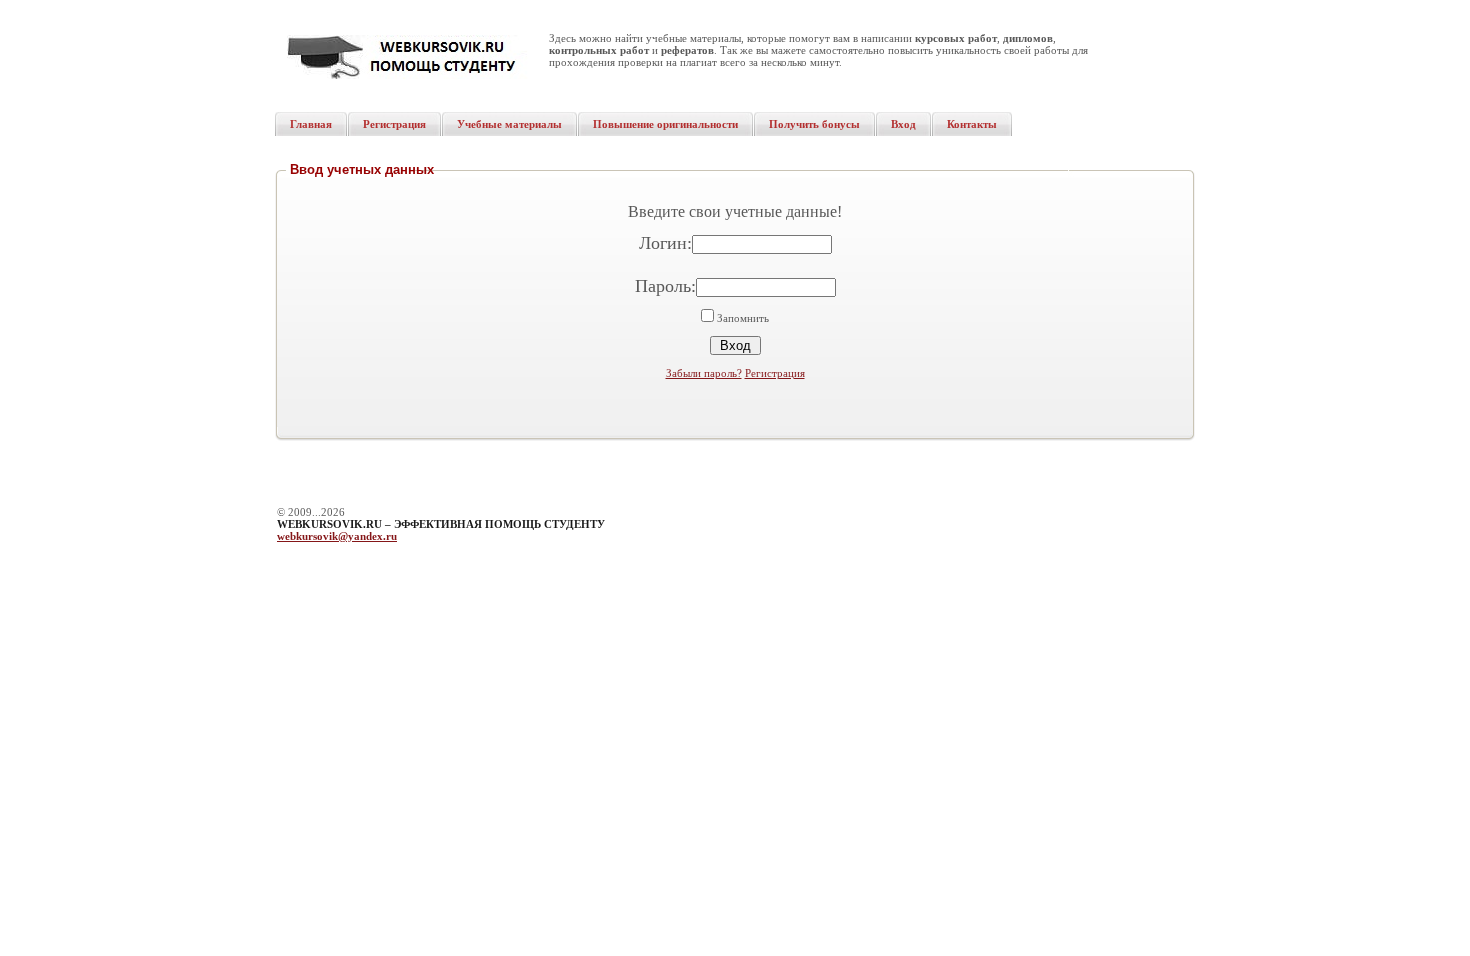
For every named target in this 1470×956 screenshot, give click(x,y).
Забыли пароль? (704, 373)
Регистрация (775, 373)
